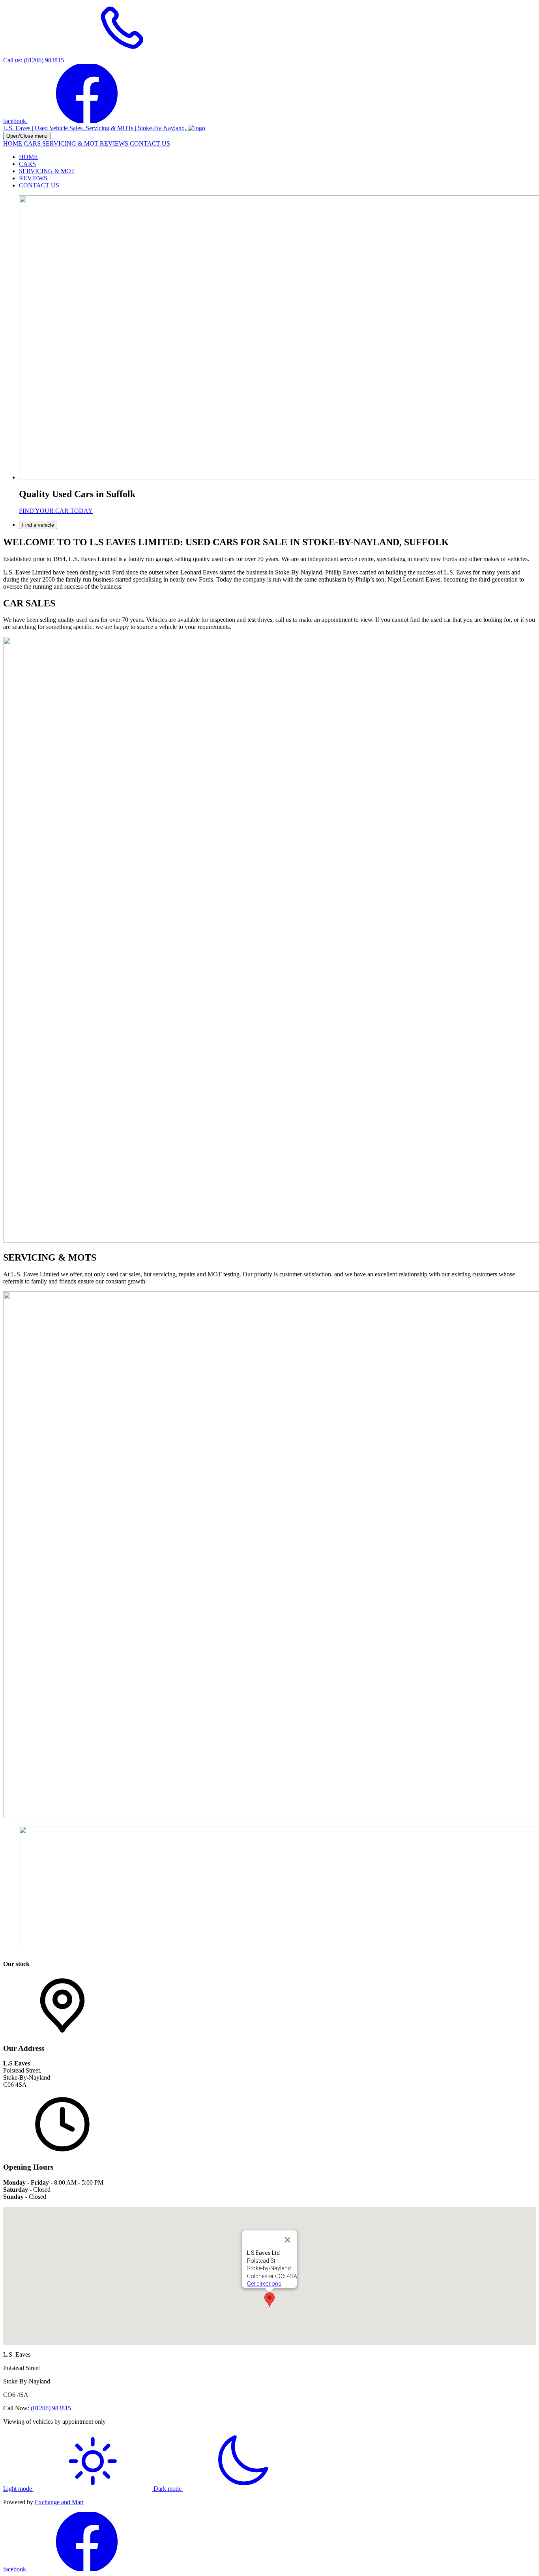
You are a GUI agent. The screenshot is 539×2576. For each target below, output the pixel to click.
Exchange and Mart (59, 2502)
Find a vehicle (38, 525)
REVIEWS (115, 143)
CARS (33, 143)
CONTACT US (150, 143)
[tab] (277, 525)
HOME (13, 143)
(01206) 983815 (51, 2408)
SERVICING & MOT (71, 143)
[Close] (288, 2240)
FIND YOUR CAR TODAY (56, 511)
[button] (269, 2300)
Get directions (264, 2284)
